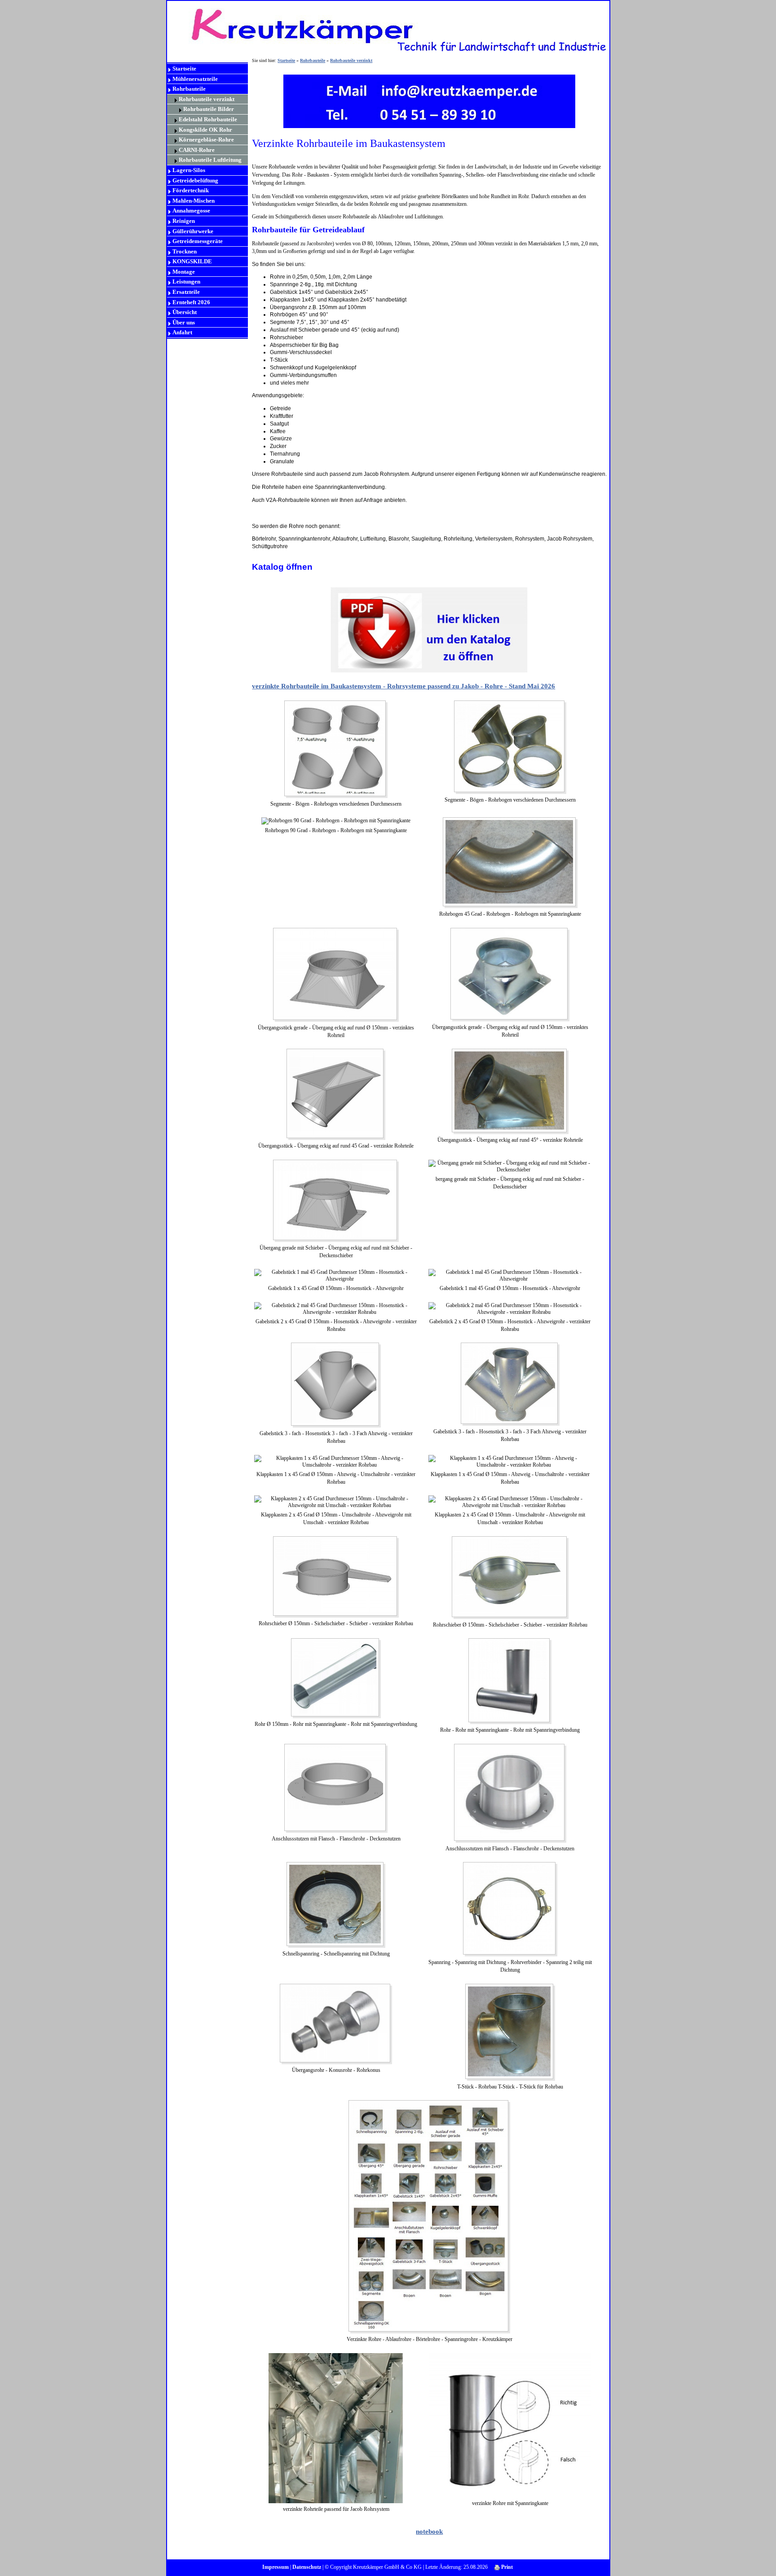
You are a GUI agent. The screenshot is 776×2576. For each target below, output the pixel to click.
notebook (429, 2532)
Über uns (184, 322)
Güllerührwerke (193, 231)
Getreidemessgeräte (198, 241)
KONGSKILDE (192, 261)
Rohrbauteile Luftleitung (210, 160)
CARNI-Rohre (197, 150)
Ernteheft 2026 (191, 302)
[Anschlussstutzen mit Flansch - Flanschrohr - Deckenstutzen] (336, 1787)
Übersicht (185, 312)
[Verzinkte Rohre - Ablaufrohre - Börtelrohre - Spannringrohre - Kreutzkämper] (429, 2216)
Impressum (276, 2567)
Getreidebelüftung (195, 180)
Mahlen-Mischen (194, 201)
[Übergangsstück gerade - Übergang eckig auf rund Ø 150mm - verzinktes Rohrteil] (510, 974)
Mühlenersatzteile (195, 79)
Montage (184, 272)
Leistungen (186, 282)
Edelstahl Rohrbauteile (208, 119)
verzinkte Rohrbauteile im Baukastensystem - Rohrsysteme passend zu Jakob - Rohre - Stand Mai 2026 (403, 686)
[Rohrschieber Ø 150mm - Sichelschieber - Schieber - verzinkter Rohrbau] (336, 1576)
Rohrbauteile (189, 89)
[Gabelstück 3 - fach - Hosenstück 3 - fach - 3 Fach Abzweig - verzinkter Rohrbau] (336, 1384)
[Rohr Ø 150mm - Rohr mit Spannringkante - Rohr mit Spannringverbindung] (336, 1678)
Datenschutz (307, 2567)
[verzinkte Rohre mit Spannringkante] (510, 2425)
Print (506, 2567)
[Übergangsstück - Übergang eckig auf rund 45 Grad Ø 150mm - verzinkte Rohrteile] (336, 1094)
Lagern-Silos (189, 170)
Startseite (184, 69)
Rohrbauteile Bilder (209, 109)
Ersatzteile (186, 292)
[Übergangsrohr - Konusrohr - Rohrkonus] (336, 2023)
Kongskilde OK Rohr (205, 130)
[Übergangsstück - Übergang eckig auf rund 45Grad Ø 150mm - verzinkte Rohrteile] (510, 1091)
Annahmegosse (191, 211)
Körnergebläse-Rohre (206, 140)
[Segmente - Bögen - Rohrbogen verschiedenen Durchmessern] (510, 746)
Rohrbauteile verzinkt (207, 99)
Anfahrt (182, 332)
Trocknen (185, 251)
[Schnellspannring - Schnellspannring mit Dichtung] (336, 1904)
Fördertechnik (191, 190)
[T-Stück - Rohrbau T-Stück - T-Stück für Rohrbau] (510, 2031)
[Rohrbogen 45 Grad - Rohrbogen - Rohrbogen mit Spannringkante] (510, 862)
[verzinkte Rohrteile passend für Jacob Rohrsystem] (336, 2427)
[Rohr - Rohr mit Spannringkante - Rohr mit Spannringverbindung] (510, 1680)
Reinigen (184, 221)
